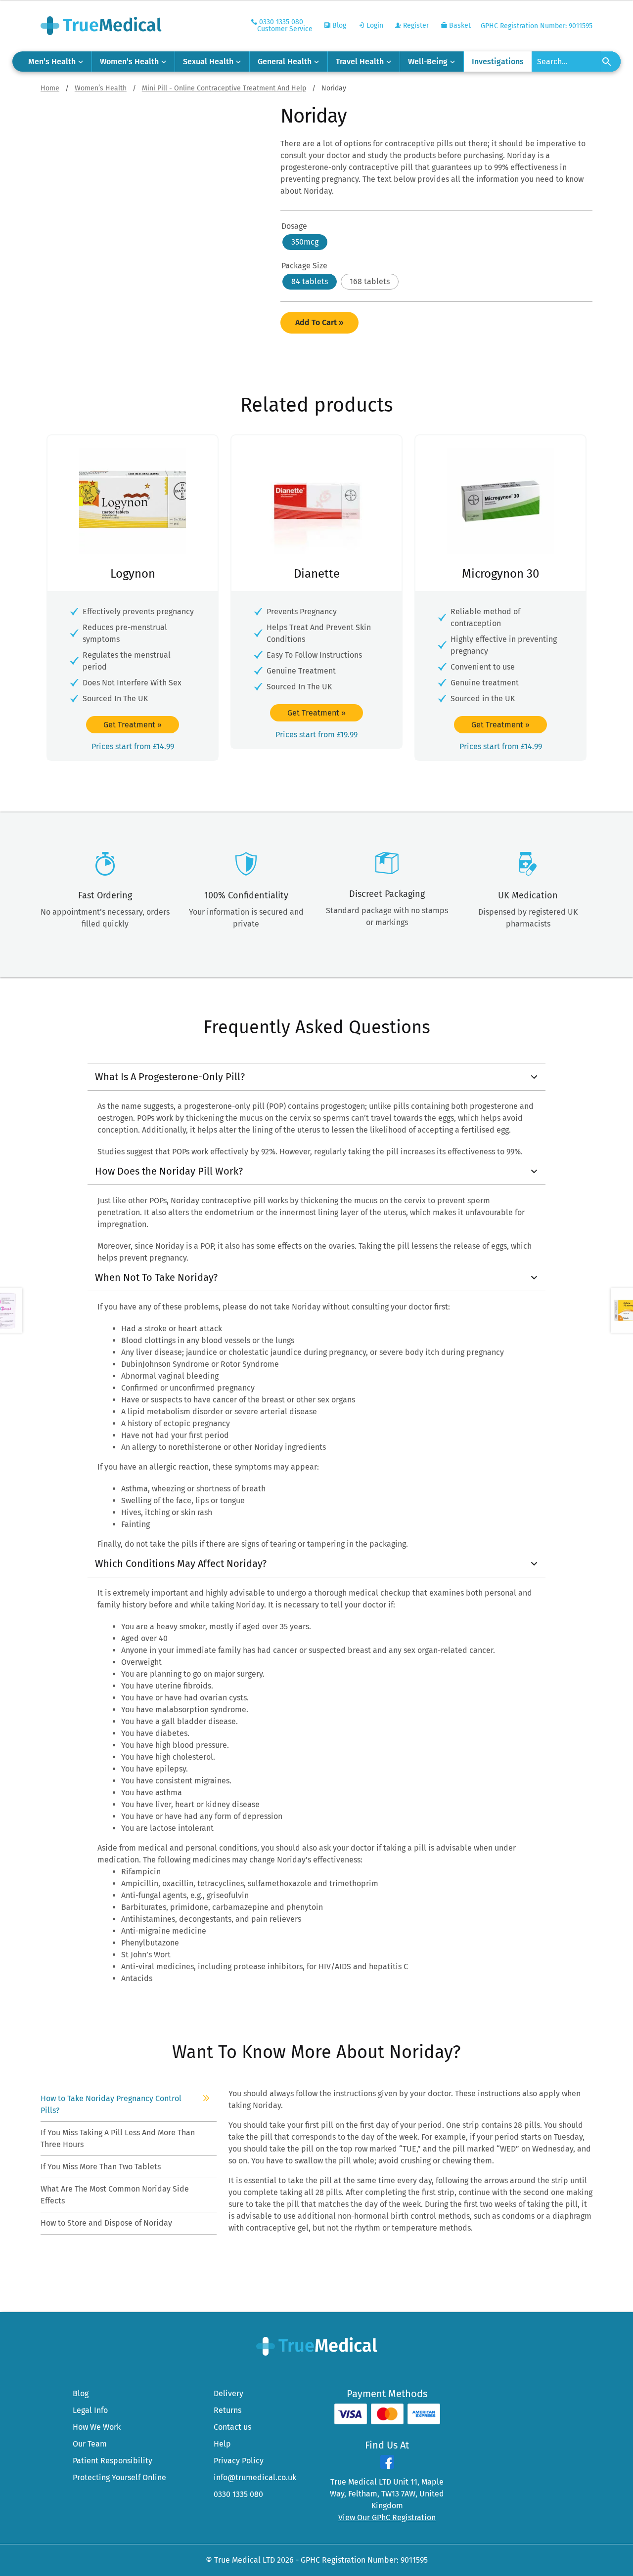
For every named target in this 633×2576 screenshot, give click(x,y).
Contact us (232, 2427)
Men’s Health (52, 62)
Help (222, 2444)
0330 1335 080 (238, 2494)
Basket (459, 25)
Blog (338, 25)
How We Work (97, 2427)
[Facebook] (387, 2466)
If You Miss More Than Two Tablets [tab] (102, 2167)
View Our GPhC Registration (387, 2517)
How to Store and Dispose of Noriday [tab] (107, 2223)
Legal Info (90, 2410)
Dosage (294, 226)
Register (415, 25)
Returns (227, 2410)
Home (50, 88)
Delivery (228, 2393)
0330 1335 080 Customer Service (285, 25)
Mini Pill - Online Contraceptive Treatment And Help (224, 88)
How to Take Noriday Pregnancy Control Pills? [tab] (111, 2104)
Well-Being (428, 62)
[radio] (305, 242)
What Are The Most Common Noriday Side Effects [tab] (115, 2195)
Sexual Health (208, 62)
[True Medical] (317, 2345)
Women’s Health (129, 62)
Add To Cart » (319, 322)
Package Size (304, 266)
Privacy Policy (239, 2461)
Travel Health (360, 62)
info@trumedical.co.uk (255, 2477)
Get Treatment (133, 725)
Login (374, 25)
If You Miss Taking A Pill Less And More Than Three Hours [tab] (118, 2138)
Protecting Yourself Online (119, 2477)
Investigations (498, 62)
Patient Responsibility (113, 2461)
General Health (285, 62)
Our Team (90, 2444)
